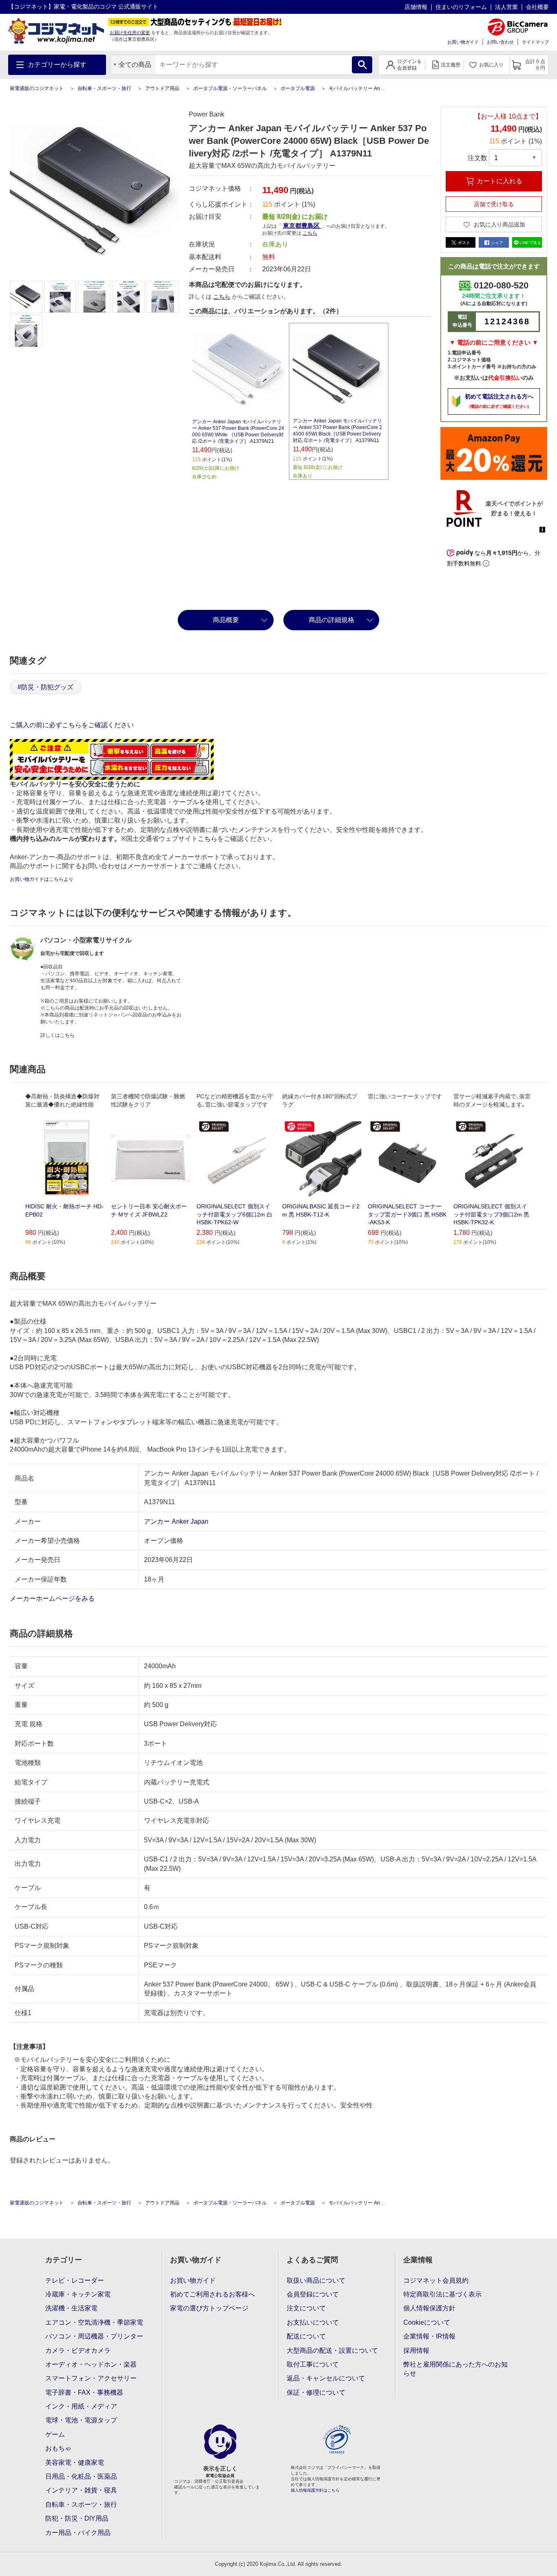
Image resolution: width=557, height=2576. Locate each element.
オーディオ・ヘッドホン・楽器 (91, 2364)
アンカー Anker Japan (176, 1521)
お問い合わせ (500, 42)
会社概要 (537, 7)
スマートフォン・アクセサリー (91, 2378)
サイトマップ (535, 42)
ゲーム (55, 2434)
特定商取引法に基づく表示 (442, 2294)
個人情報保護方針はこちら (315, 2490)
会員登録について (313, 2294)
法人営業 (506, 7)
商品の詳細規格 (332, 620)
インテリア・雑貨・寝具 (81, 2490)
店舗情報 (416, 7)
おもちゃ (58, 2448)
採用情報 (416, 2351)
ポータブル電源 (298, 88)
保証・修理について (316, 2392)
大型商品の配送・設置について (332, 2351)
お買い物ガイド (463, 42)
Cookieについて (427, 2322)
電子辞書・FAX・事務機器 (84, 2392)
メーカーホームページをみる (53, 1598)
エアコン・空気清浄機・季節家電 (94, 2322)
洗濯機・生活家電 (71, 2308)
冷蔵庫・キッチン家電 (78, 2294)
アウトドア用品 (162, 88)
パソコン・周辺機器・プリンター (94, 2336)
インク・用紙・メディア (81, 2406)
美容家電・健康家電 (75, 2463)
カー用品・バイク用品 (78, 2533)
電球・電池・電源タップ (81, 2420)
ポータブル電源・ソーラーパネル (230, 88)
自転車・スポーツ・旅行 (104, 88)
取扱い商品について (316, 2280)
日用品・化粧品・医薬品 (81, 2476)
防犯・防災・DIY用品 (77, 2518)
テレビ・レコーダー (75, 2280)
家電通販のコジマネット (37, 88)
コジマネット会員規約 (436, 2280)
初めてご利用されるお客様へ (212, 2294)
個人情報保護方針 (429, 2308)
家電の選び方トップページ (209, 2308)
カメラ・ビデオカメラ (78, 2351)
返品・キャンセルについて (326, 2378)
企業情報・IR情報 (429, 2336)
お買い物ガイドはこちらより (42, 879)
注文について (306, 2308)
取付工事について (313, 2364)
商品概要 (226, 620)
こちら (222, 297)
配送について (306, 2336)
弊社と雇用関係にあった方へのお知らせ (455, 2369)
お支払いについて (313, 2322)
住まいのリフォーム (461, 7)
